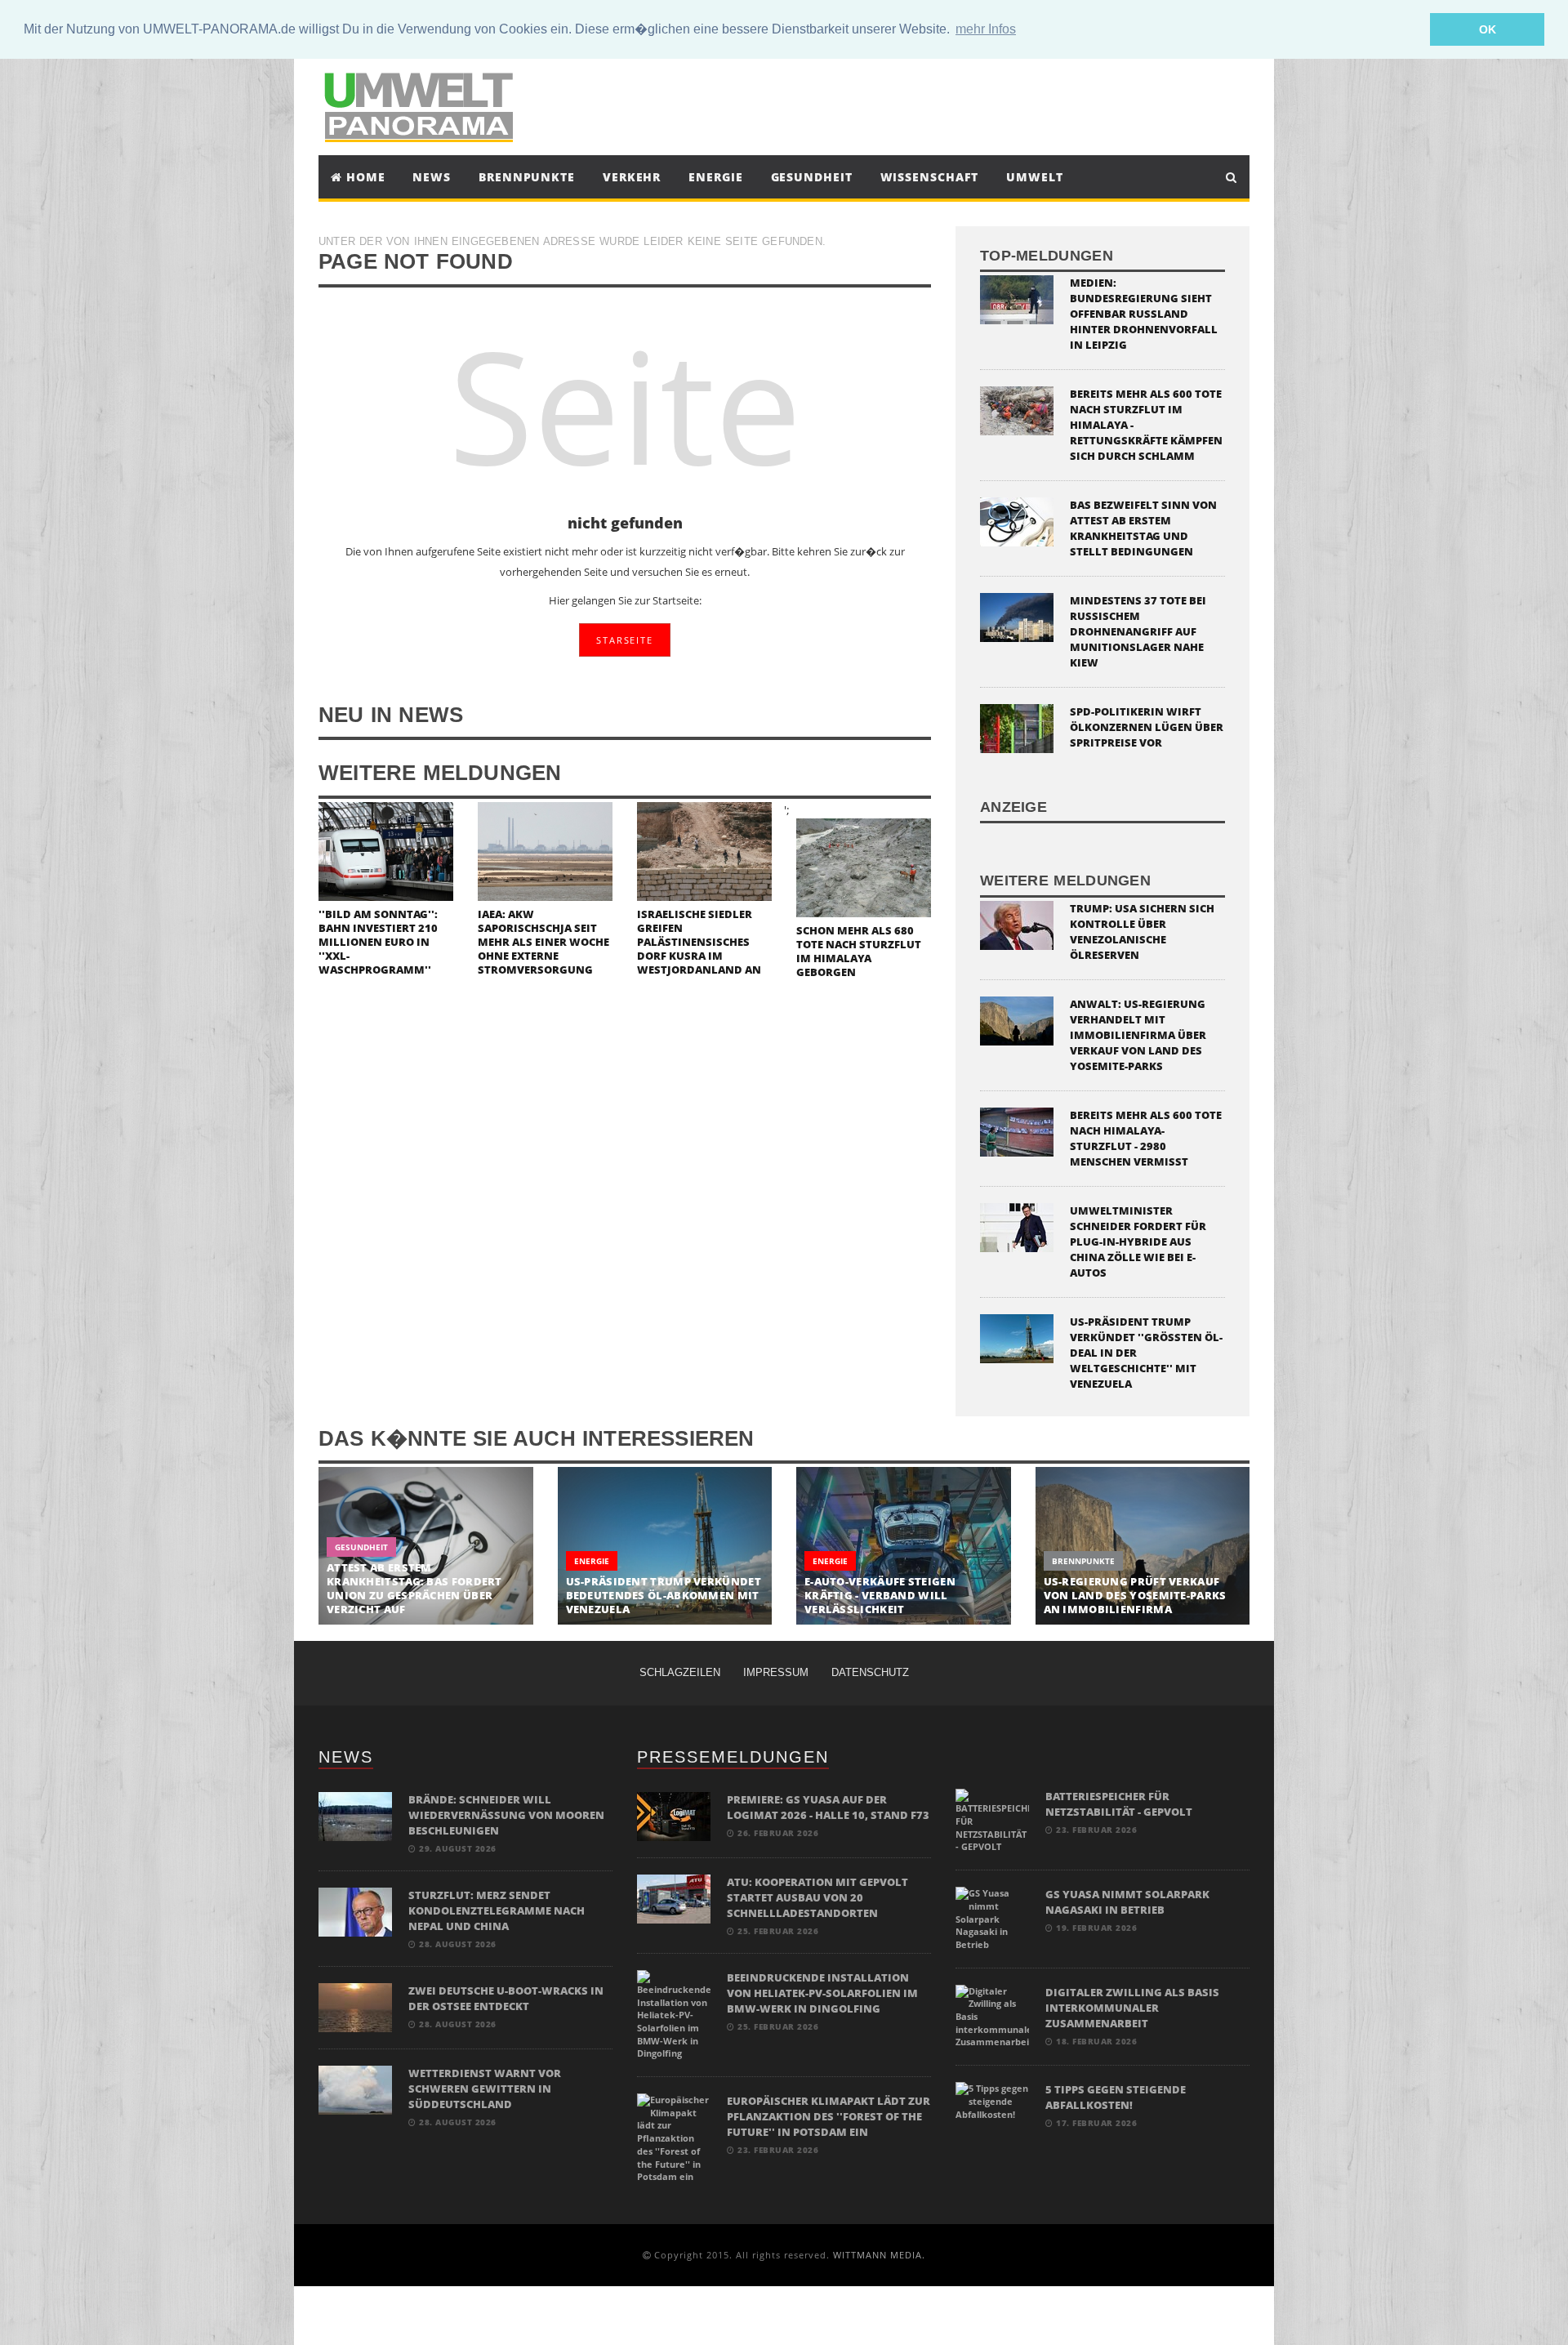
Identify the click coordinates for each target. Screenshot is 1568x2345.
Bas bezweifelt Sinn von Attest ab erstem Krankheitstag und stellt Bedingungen (1143, 528)
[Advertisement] (934, 105)
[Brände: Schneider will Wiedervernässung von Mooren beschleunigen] (355, 1815)
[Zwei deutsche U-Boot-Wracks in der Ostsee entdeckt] (355, 2006)
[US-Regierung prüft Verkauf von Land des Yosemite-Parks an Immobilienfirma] (1143, 1546)
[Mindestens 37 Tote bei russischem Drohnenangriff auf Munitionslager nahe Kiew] (1017, 616)
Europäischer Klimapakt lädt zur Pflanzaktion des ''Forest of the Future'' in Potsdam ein (829, 2116)
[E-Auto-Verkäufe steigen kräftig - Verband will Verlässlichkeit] (904, 1546)
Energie (715, 177)
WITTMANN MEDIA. (879, 2255)
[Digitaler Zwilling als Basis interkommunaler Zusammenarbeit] (992, 2015)
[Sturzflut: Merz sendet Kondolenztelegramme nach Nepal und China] (355, 1911)
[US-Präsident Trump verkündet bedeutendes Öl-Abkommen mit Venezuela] (665, 1546)
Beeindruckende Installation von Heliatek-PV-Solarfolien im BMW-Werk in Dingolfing (822, 1993)
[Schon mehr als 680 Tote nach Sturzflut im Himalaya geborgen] (864, 866)
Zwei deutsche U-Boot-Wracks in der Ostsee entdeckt (506, 1998)
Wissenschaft (930, 177)
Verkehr (632, 177)
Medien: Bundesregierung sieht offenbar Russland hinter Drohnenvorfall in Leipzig (1144, 314)
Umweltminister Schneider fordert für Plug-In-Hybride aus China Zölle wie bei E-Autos (1138, 1242)
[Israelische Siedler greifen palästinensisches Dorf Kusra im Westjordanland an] (704, 850)
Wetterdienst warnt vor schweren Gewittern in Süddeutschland (485, 2089)
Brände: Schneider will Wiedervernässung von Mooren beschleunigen (506, 1815)
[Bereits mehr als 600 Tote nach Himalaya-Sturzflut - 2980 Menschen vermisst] (1017, 1130)
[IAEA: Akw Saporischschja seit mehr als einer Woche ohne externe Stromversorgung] (545, 850)
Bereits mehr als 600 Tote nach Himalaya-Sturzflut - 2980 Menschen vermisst (1146, 1138)
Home (364, 177)
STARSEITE (624, 640)
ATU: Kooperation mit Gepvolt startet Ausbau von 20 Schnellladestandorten (817, 1897)
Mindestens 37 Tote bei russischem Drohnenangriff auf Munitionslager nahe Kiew (1138, 631)
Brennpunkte (527, 177)
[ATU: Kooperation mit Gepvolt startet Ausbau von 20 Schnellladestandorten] (674, 1898)
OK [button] (1488, 29)
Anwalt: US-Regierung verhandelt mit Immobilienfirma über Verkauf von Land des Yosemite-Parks (1138, 1035)
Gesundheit (812, 177)
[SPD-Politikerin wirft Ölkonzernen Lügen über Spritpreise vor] (1017, 727)
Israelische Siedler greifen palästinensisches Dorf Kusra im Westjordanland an (699, 942)
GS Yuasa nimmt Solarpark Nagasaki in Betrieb (1127, 1902)
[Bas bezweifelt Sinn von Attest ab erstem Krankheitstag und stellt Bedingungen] (1017, 521)
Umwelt (1034, 177)
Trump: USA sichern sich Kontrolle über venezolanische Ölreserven (1142, 932)
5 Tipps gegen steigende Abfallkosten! (1116, 2097)
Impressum (776, 1672)
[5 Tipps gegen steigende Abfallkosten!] (992, 2100)
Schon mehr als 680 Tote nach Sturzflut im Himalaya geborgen (859, 951)
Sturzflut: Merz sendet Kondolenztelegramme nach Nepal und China (497, 1910)
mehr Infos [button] (986, 29)
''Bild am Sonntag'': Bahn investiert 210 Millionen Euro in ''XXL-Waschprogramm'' (378, 942)
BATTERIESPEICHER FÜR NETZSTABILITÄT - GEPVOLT (1119, 1804)
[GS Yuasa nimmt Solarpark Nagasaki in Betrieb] (992, 1917)
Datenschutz (870, 1672)
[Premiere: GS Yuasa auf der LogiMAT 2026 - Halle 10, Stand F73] (674, 1815)
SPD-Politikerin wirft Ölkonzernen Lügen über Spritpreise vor (1147, 727)
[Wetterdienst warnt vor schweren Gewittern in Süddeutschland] (355, 2089)
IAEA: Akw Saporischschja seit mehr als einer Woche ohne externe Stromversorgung (543, 942)
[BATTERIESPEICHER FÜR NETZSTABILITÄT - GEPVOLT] (992, 1820)
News (432, 177)
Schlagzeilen (680, 1672)
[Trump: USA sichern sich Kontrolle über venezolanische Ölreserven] (1017, 923)
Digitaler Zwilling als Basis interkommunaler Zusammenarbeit (1132, 2008)
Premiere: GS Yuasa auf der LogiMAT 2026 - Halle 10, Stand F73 (828, 1807)
